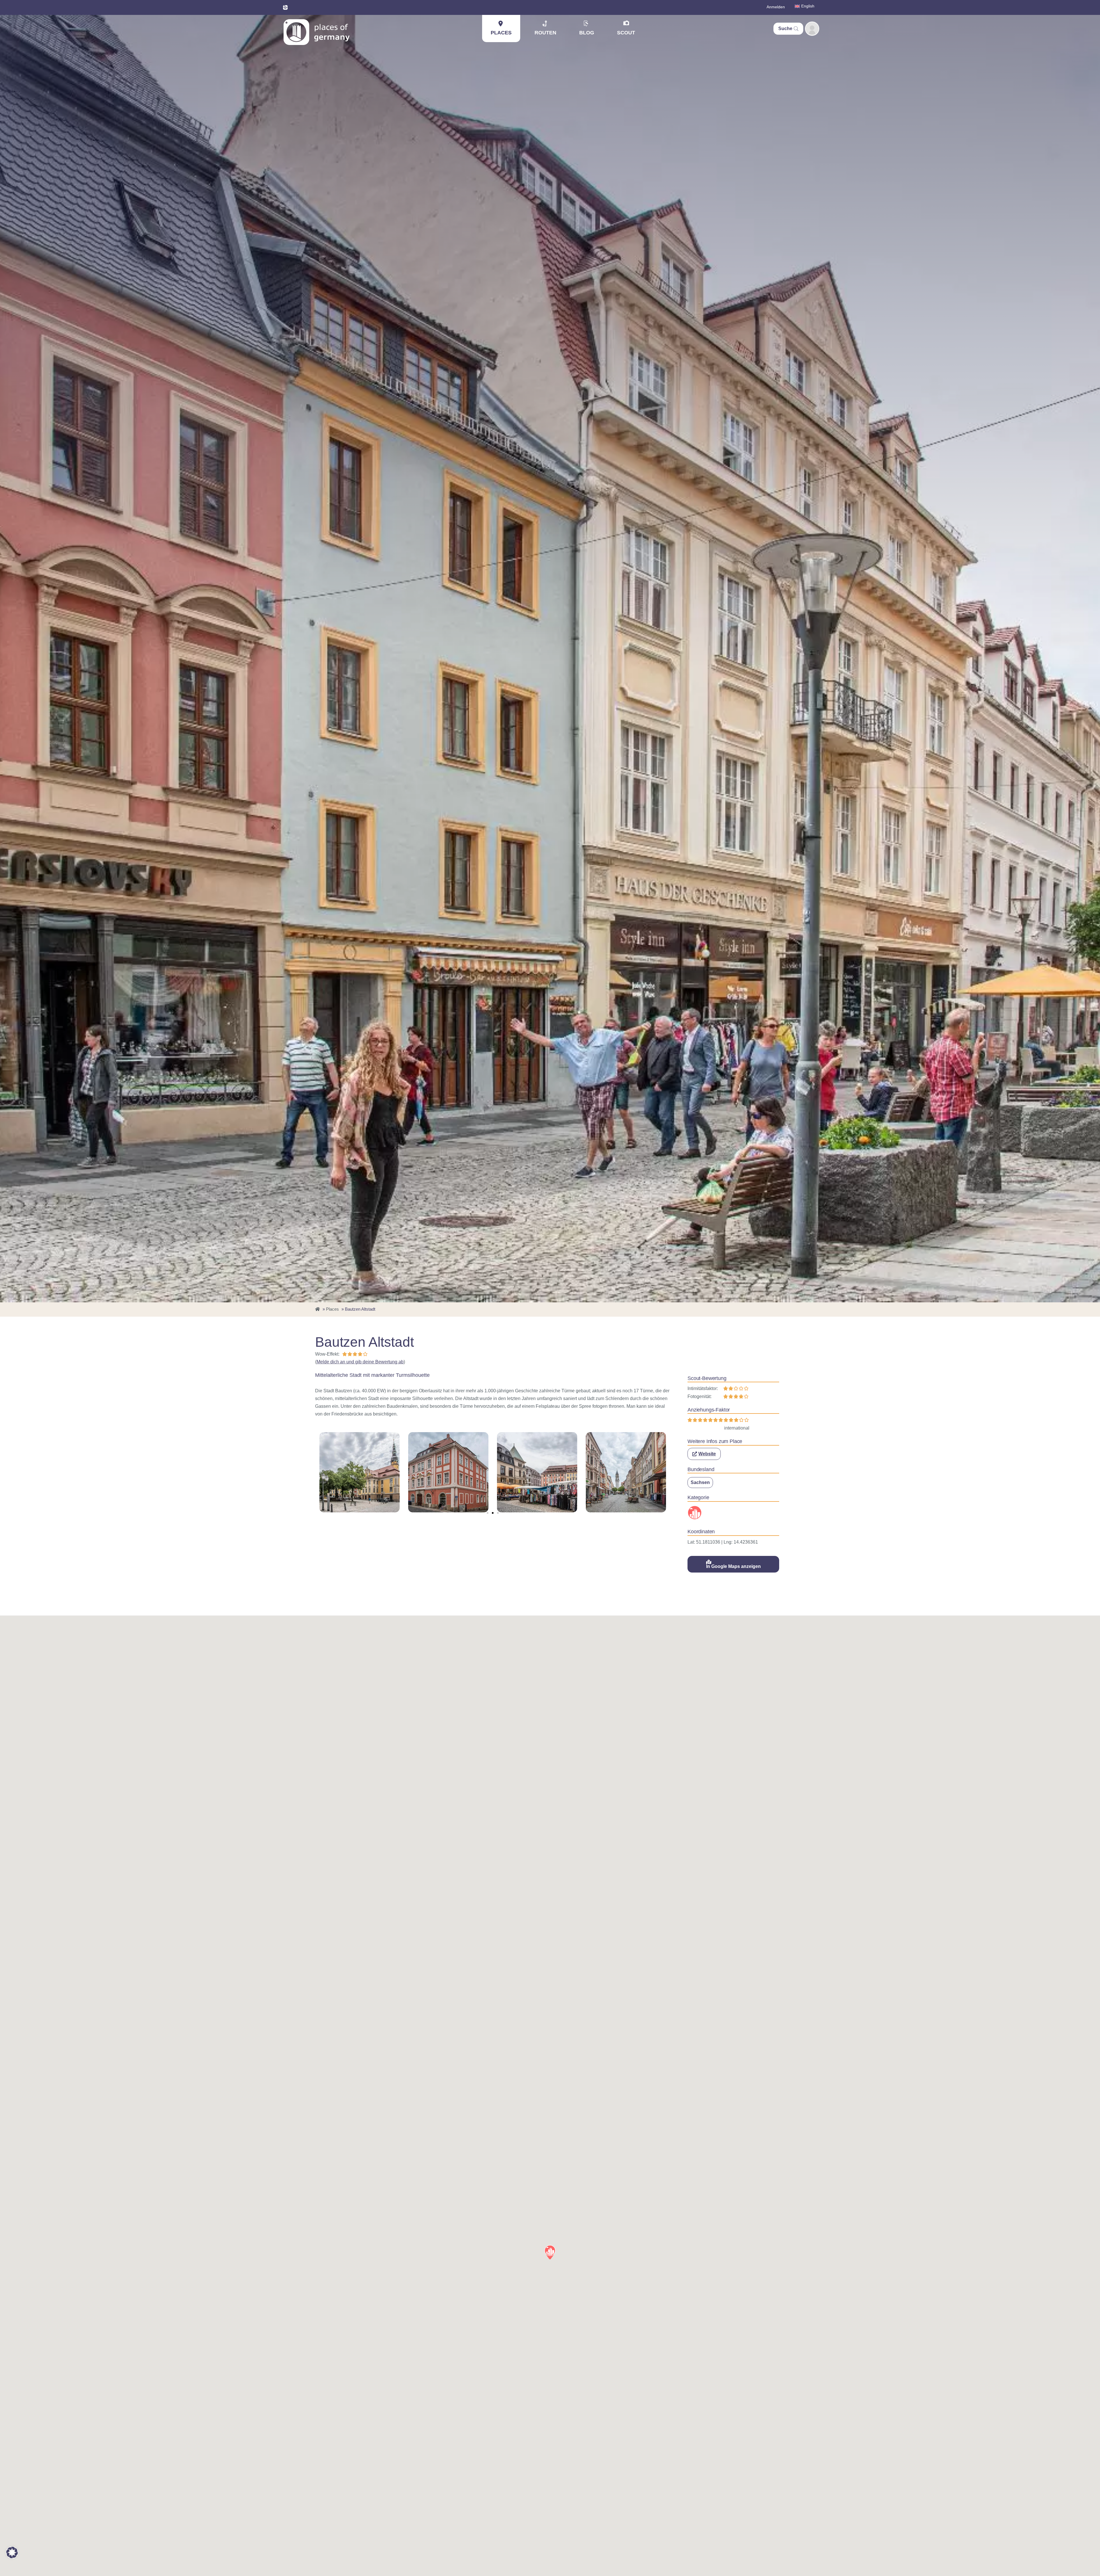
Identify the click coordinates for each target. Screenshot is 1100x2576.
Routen (545, 33)
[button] (488, 1513)
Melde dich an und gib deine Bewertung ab (360, 1362)
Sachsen (700, 1482)
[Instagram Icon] (285, 7)
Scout (626, 33)
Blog (587, 33)
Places (501, 33)
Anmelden (776, 7)
